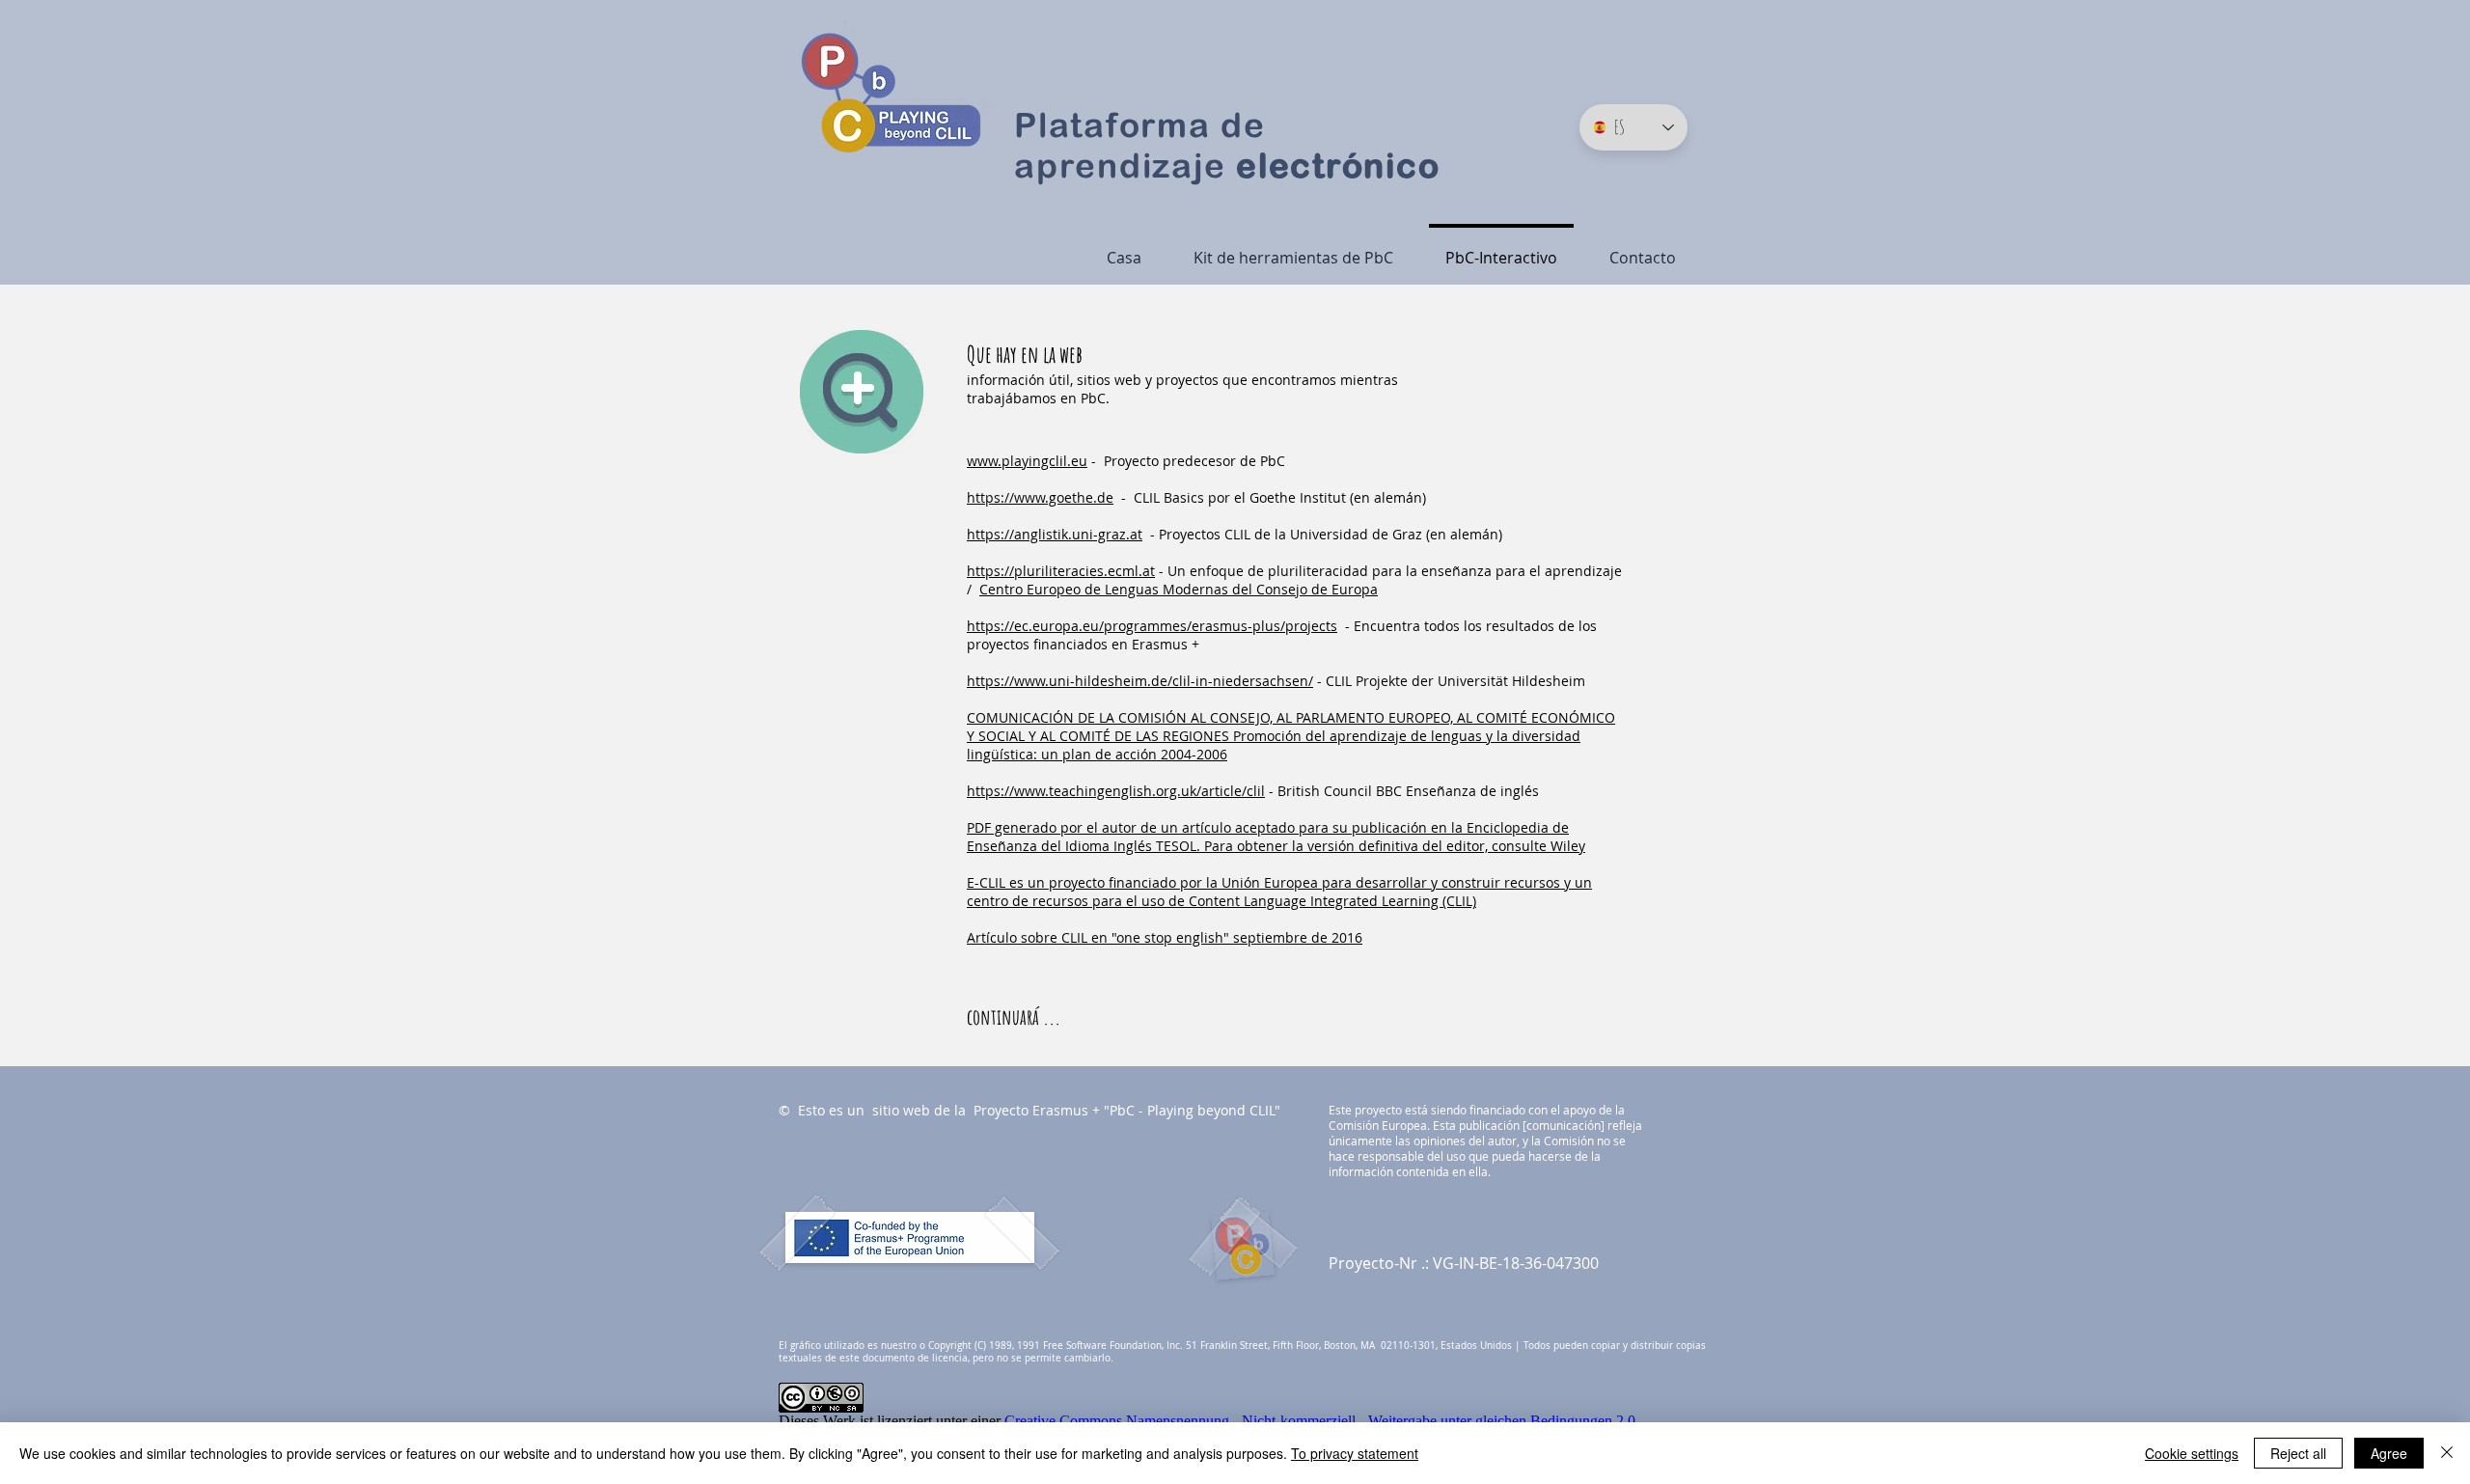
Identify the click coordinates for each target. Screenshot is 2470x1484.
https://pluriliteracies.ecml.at (1061, 571)
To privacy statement (1355, 1453)
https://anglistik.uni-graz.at (1055, 534)
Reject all (2298, 1453)
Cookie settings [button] (2192, 1453)
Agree (2389, 1453)
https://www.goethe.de (1040, 497)
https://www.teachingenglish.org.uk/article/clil (1116, 791)
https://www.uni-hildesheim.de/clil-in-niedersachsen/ (1140, 681)
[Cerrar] (2447, 1453)
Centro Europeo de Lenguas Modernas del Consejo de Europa (1179, 589)
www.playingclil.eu (1027, 461)
